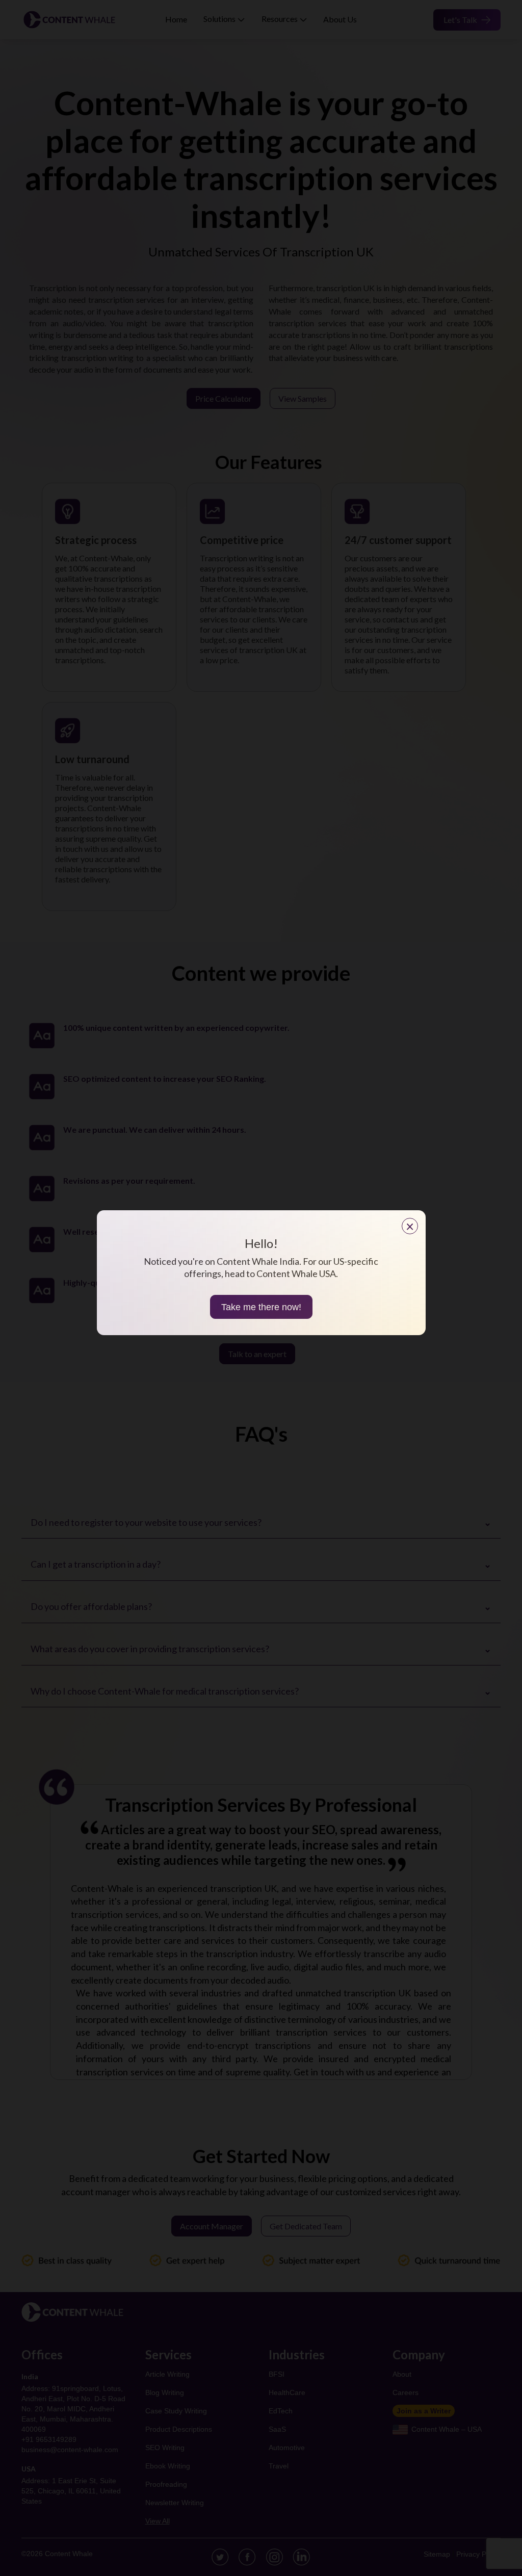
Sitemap (437, 2554)
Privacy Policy (478, 2554)
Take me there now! (261, 1307)
